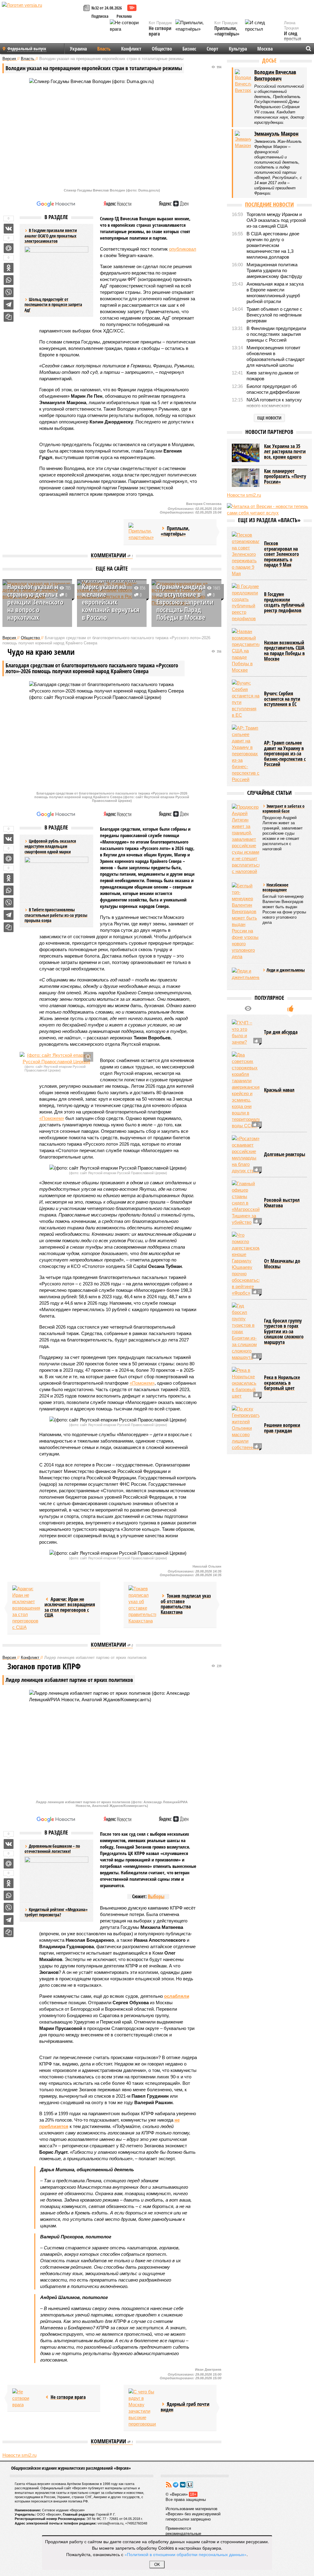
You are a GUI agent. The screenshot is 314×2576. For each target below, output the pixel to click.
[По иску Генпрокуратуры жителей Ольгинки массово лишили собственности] (246, 1428)
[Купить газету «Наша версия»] (87, 8)
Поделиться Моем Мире (9, 248)
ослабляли (177, 1996)
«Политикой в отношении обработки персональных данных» (186, 2554)
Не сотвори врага (160, 31)
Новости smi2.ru (19, 2455)
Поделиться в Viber (9, 292)
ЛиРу (190, 2485)
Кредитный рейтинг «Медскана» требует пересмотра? (56, 1912)
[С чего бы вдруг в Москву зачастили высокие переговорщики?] (142, 2408)
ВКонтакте (183, 2485)
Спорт (213, 49)
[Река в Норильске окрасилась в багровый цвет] (246, 1383)
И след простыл (293, 36)
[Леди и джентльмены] (246, 977)
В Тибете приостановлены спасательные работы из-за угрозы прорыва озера (56, 915)
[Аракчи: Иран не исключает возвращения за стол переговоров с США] (26, 1608)
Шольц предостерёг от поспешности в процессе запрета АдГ (53, 305)
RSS (169, 2485)
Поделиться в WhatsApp (9, 280)
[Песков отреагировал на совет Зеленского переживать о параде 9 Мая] (246, 554)
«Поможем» (52, 1118)
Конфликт (131, 49)
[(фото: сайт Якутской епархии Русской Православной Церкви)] (56, 1058)
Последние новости (269, 204)
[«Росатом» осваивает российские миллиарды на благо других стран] (246, 1155)
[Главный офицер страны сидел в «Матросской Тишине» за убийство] (246, 1203)
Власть (104, 49)
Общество (162, 49)
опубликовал (183, 249)
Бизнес (189, 49)
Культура (238, 49)
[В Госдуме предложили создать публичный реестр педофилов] (246, 602)
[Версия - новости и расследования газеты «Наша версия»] (42, 15)
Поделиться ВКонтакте (9, 229)
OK (157, 2565)
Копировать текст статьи (9, 317)
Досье (269, 60)
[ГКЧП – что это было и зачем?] (246, 1032)
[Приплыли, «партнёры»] (142, 532)
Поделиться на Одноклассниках (9, 268)
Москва (265, 49)
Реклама (124, 16)
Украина (78, 49)
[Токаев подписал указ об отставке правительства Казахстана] (142, 1605)
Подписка (100, 16)
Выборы (156, 1896)
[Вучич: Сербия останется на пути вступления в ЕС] (246, 699)
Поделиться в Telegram (9, 305)
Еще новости (269, 418)
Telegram (176, 2485)
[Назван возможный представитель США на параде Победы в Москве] (246, 651)
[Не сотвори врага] (26, 2398)
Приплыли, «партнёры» (227, 31)
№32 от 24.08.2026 (107, 8)
